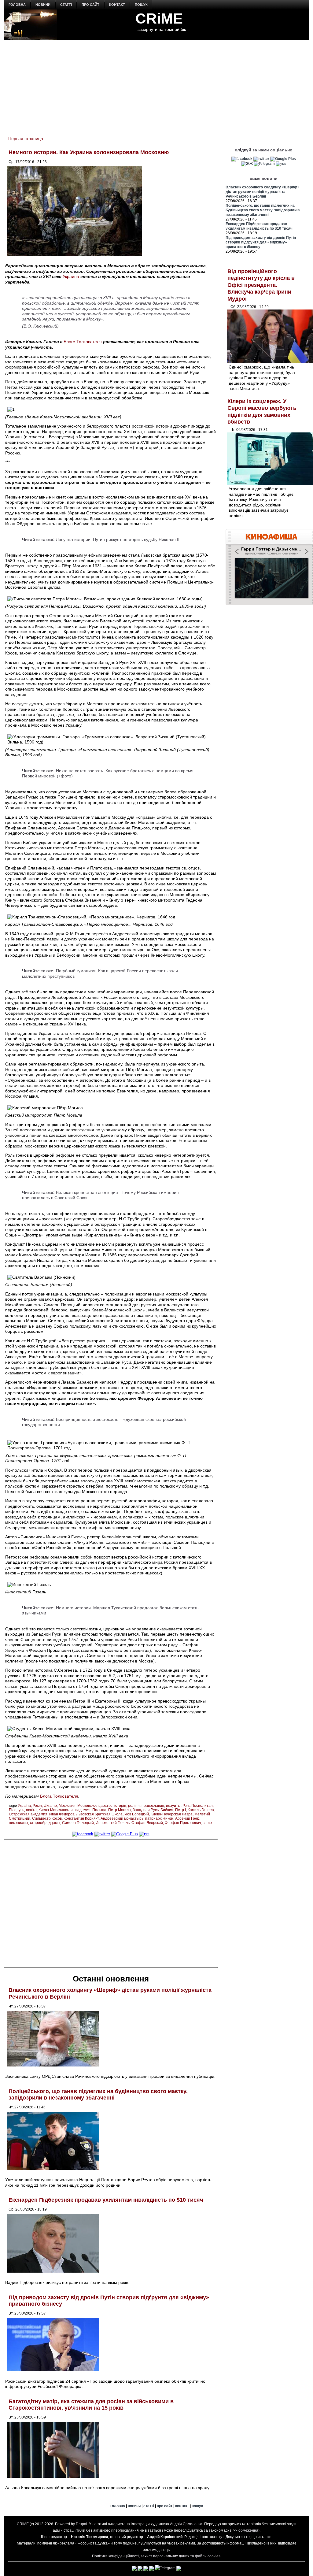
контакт (117, 5)
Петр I (180, 1810)
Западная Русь (146, 1810)
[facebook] (83, 1834)
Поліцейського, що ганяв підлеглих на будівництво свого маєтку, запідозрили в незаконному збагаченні (98, 2095)
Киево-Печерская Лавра (172, 1814)
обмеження (248, 2530)
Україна (24, 1806)
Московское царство (95, 1806)
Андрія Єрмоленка (186, 2524)
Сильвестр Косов (47, 1818)
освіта (31, 1810)
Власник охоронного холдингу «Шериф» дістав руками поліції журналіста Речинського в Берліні (263, 192)
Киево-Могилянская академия (64, 1810)
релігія (134, 1806)
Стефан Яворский (147, 1823)
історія (120, 1806)
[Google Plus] (125, 1834)
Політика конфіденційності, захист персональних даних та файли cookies (156, 2556)
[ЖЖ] (247, 164)
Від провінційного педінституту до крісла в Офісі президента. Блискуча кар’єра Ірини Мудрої (261, 285)
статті (66, 5)
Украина (71, 276)
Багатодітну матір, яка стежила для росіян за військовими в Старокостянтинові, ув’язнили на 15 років (91, 2405)
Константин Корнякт (81, 1818)
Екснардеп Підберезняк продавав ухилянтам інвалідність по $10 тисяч (106, 2200)
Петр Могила (120, 1810)
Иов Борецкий (137, 1814)
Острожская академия (28, 1814)
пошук (141, 5)
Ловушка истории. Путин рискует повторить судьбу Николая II (118, 539)
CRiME (159, 19)
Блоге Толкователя (83, 342)
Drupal (81, 2524)
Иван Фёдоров (62, 1814)
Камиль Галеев (201, 1810)
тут (221, 2537)
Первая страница (26, 139)
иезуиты (173, 1806)
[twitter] (102, 1834)
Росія (37, 1806)
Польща (99, 1810)
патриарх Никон (159, 1818)
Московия (67, 1806)
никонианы (18, 1823)
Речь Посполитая (198, 1806)
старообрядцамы (45, 1823)
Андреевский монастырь (122, 1818)
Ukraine (50, 1806)
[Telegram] (264, 164)
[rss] (144, 1834)
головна (17, 5)
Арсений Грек (187, 1818)
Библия (167, 1810)
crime (207, 1823)
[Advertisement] (156, 84)
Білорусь (17, 1810)
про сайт (90, 5)
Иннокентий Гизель (113, 1823)
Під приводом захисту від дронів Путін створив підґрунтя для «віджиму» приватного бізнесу (261, 242)
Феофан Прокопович (183, 1823)
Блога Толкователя (59, 1796)
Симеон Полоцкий (78, 1823)
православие (153, 1806)
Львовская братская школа (99, 1814)
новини (43, 5)
